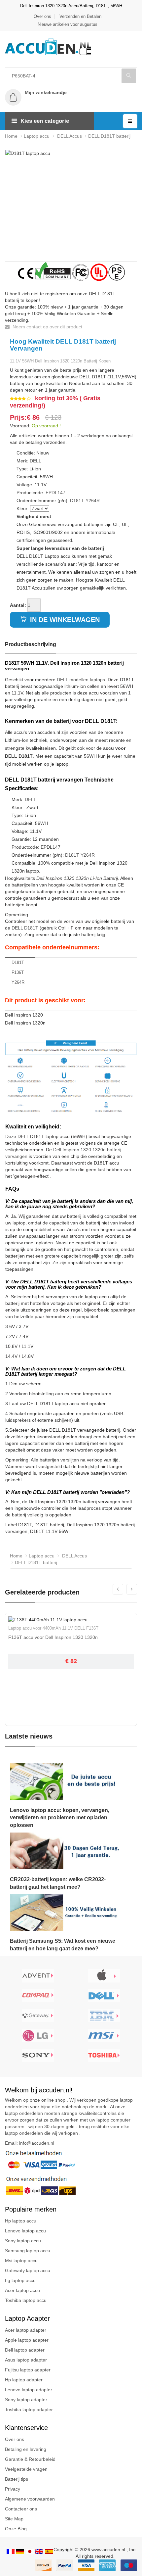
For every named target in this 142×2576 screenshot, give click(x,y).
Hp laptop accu (21, 2221)
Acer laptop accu (22, 2290)
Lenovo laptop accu (25, 2231)
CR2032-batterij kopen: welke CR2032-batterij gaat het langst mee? (58, 1883)
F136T (18, 972)
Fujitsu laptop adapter (28, 2370)
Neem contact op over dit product (47, 327)
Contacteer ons (21, 2509)
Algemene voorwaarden (30, 2499)
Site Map (14, 2519)
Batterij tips (17, 2479)
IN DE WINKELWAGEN (64, 620)
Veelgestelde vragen (26, 2469)
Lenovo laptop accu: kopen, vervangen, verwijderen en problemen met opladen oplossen (60, 1818)
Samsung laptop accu (28, 2251)
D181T (77, 501)
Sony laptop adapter (26, 2400)
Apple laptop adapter (27, 2340)
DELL (35, 461)
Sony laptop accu (23, 2241)
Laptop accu (37, 136)
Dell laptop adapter (25, 2350)
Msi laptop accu (21, 2261)
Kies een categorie (45, 121)
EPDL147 (55, 493)
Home (11, 136)
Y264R (93, 501)
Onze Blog (16, 2529)
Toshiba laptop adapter (29, 2409)
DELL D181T (25, 928)
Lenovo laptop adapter (29, 2390)
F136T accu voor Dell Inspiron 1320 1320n (53, 1637)
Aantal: (18, 605)
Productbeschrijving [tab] (31, 644)
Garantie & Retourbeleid (30, 2459)
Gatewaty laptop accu (28, 2270)
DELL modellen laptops (81, 680)
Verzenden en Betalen (80, 16)
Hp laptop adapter (24, 2380)
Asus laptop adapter (26, 2360)
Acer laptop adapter (26, 2330)
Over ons (42, 16)
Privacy (13, 2489)
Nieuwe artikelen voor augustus (68, 24)
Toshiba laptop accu (26, 2300)
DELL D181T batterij (109, 136)
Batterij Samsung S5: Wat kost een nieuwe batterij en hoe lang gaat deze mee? (63, 1945)
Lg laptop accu (20, 2280)
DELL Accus (69, 136)
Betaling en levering (26, 2449)
